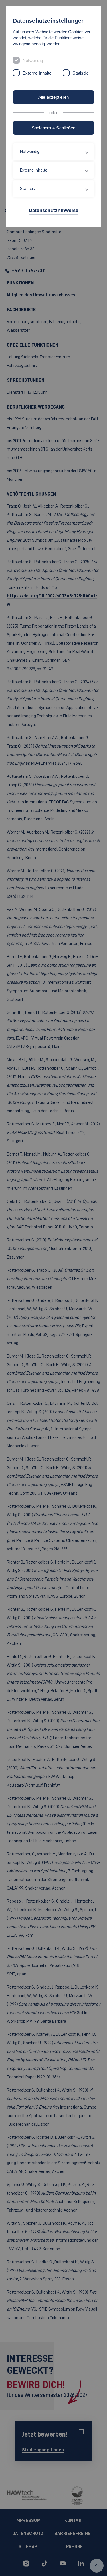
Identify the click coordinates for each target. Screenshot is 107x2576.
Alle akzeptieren (54, 97)
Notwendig (33, 60)
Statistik (80, 73)
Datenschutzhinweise (54, 210)
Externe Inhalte (37, 73)
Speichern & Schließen (54, 128)
